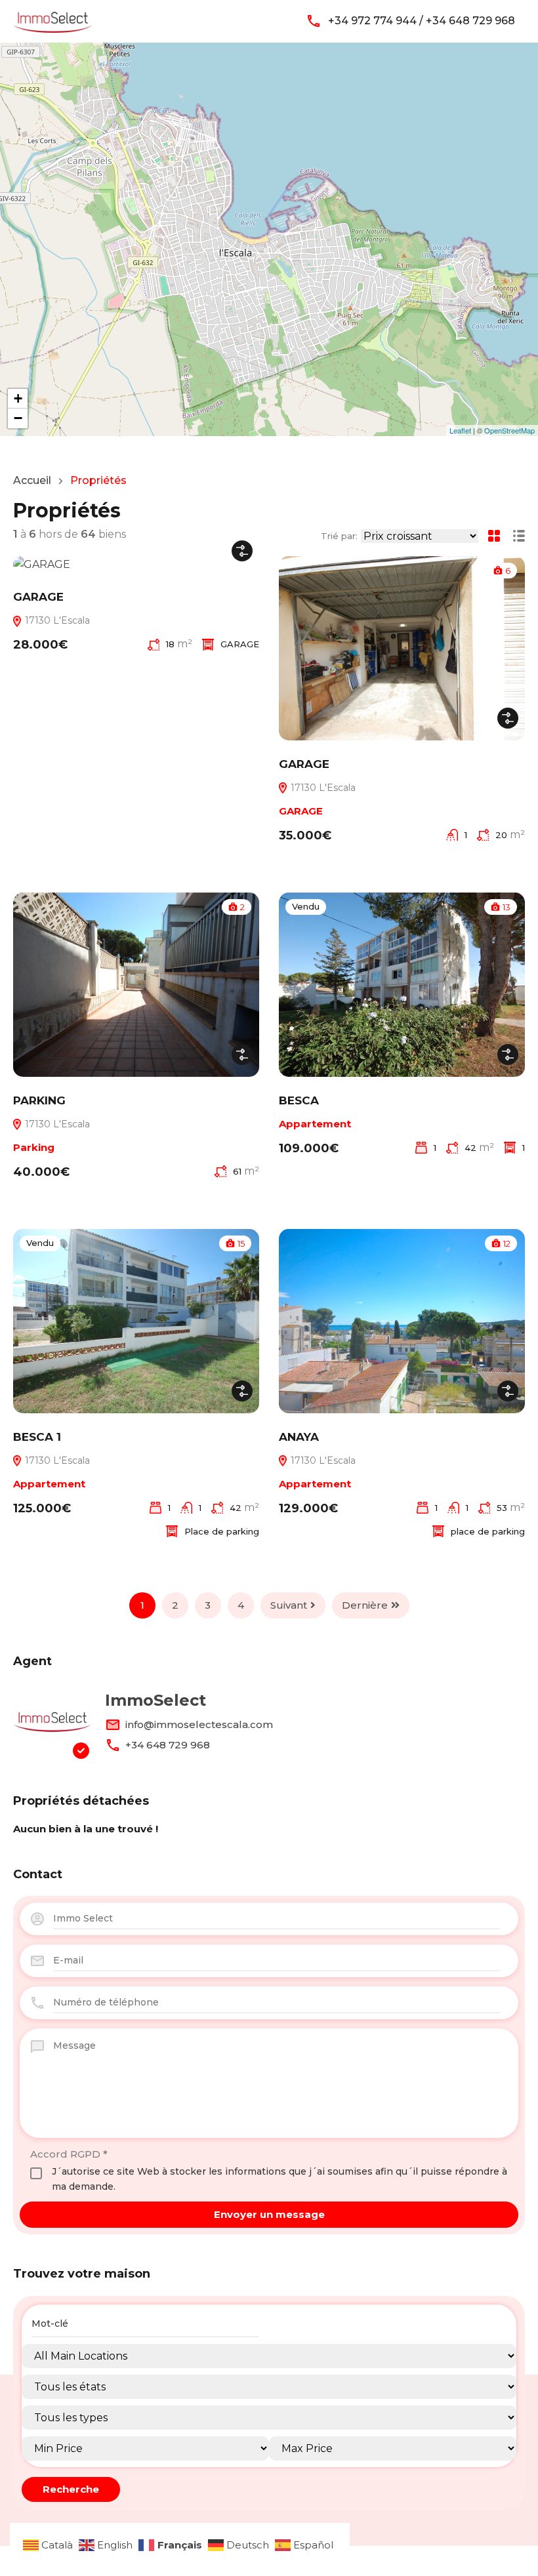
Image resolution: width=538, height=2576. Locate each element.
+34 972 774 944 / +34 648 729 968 (422, 21)
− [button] (18, 418)
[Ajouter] (242, 551)
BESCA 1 (37, 1437)
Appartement (315, 1124)
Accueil (32, 481)
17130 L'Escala (56, 620)
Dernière (365, 1605)
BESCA (299, 1100)
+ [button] (18, 398)
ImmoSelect (155, 1700)
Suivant (289, 1605)
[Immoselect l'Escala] (52, 20)
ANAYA (299, 1437)
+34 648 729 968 (168, 1745)
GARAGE (38, 597)
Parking (34, 1147)
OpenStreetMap (509, 430)
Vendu (306, 906)
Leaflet (460, 430)
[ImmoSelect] (52, 1722)
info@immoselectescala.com (199, 1724)
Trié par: (339, 536)
